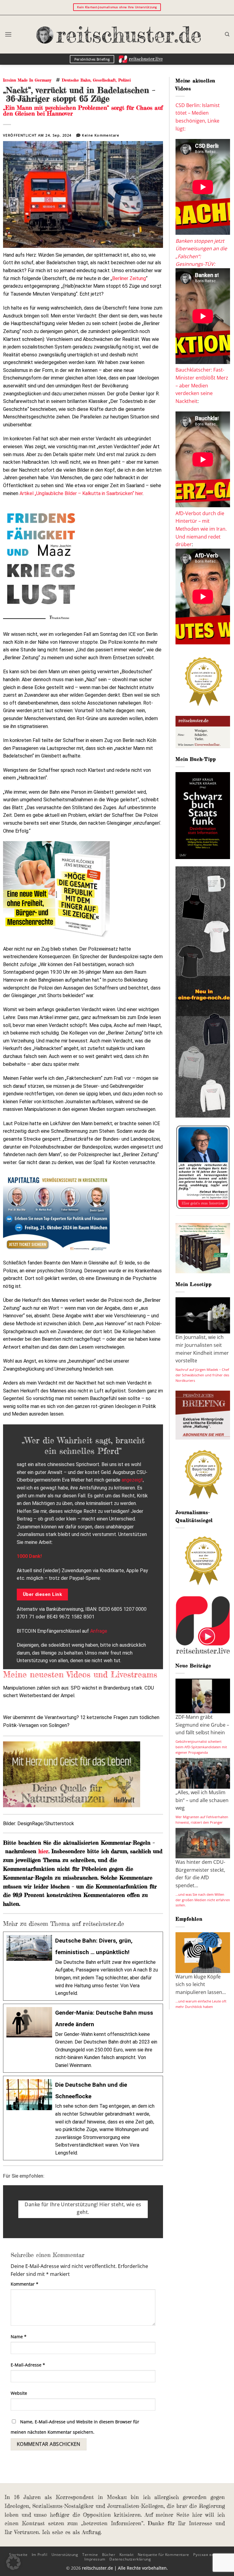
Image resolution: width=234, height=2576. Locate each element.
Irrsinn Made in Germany (27, 80)
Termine (90, 2555)
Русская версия (208, 2555)
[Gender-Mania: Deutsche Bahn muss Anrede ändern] (83, 2038)
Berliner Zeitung (129, 278)
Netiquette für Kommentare (163, 2555)
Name (19, 2337)
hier (43, 1851)
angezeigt (132, 1480)
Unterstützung (65, 2555)
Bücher (109, 2555)
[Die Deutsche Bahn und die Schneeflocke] (83, 2118)
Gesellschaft (104, 80)
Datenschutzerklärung (130, 2559)
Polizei (124, 80)
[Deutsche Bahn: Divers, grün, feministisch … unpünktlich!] (83, 1966)
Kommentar (25, 2284)
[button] (8, 34)
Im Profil (40, 2555)
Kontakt (126, 2555)
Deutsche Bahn (76, 80)
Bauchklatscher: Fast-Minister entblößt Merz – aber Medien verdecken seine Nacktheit (202, 385)
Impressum (95, 2559)
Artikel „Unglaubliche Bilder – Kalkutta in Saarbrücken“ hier (81, 493)
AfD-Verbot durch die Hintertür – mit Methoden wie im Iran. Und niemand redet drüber (201, 529)
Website (19, 2393)
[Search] (227, 34)
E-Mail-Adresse (28, 2365)
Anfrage (99, 1631)
